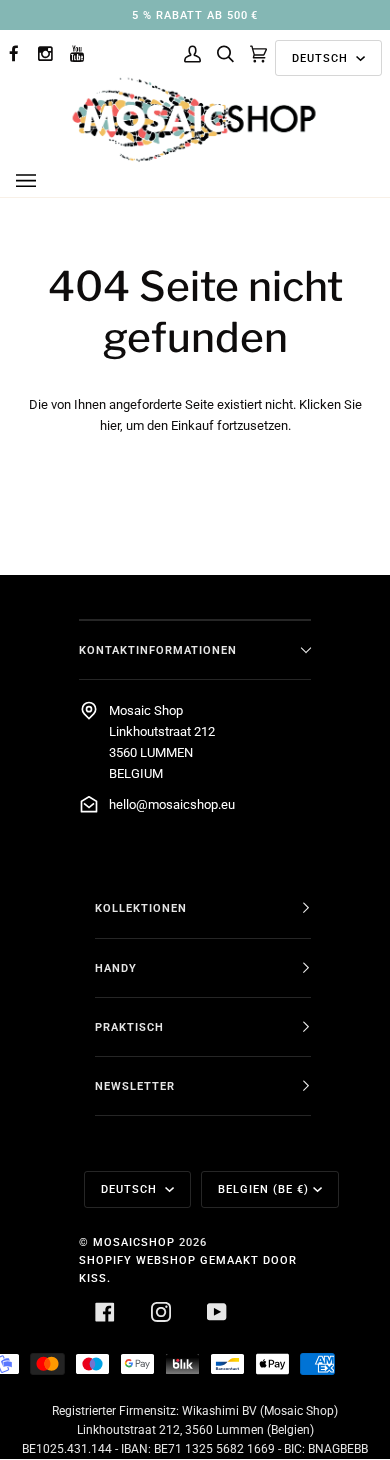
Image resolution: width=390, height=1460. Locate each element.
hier (110, 425)
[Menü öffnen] (46, 181)
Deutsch (322, 58)
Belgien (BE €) (263, 1189)
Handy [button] (116, 968)
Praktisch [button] (129, 1027)
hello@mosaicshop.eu (172, 804)
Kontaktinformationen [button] (158, 650)
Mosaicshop (134, 1242)
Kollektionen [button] (141, 908)
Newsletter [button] (135, 1086)
